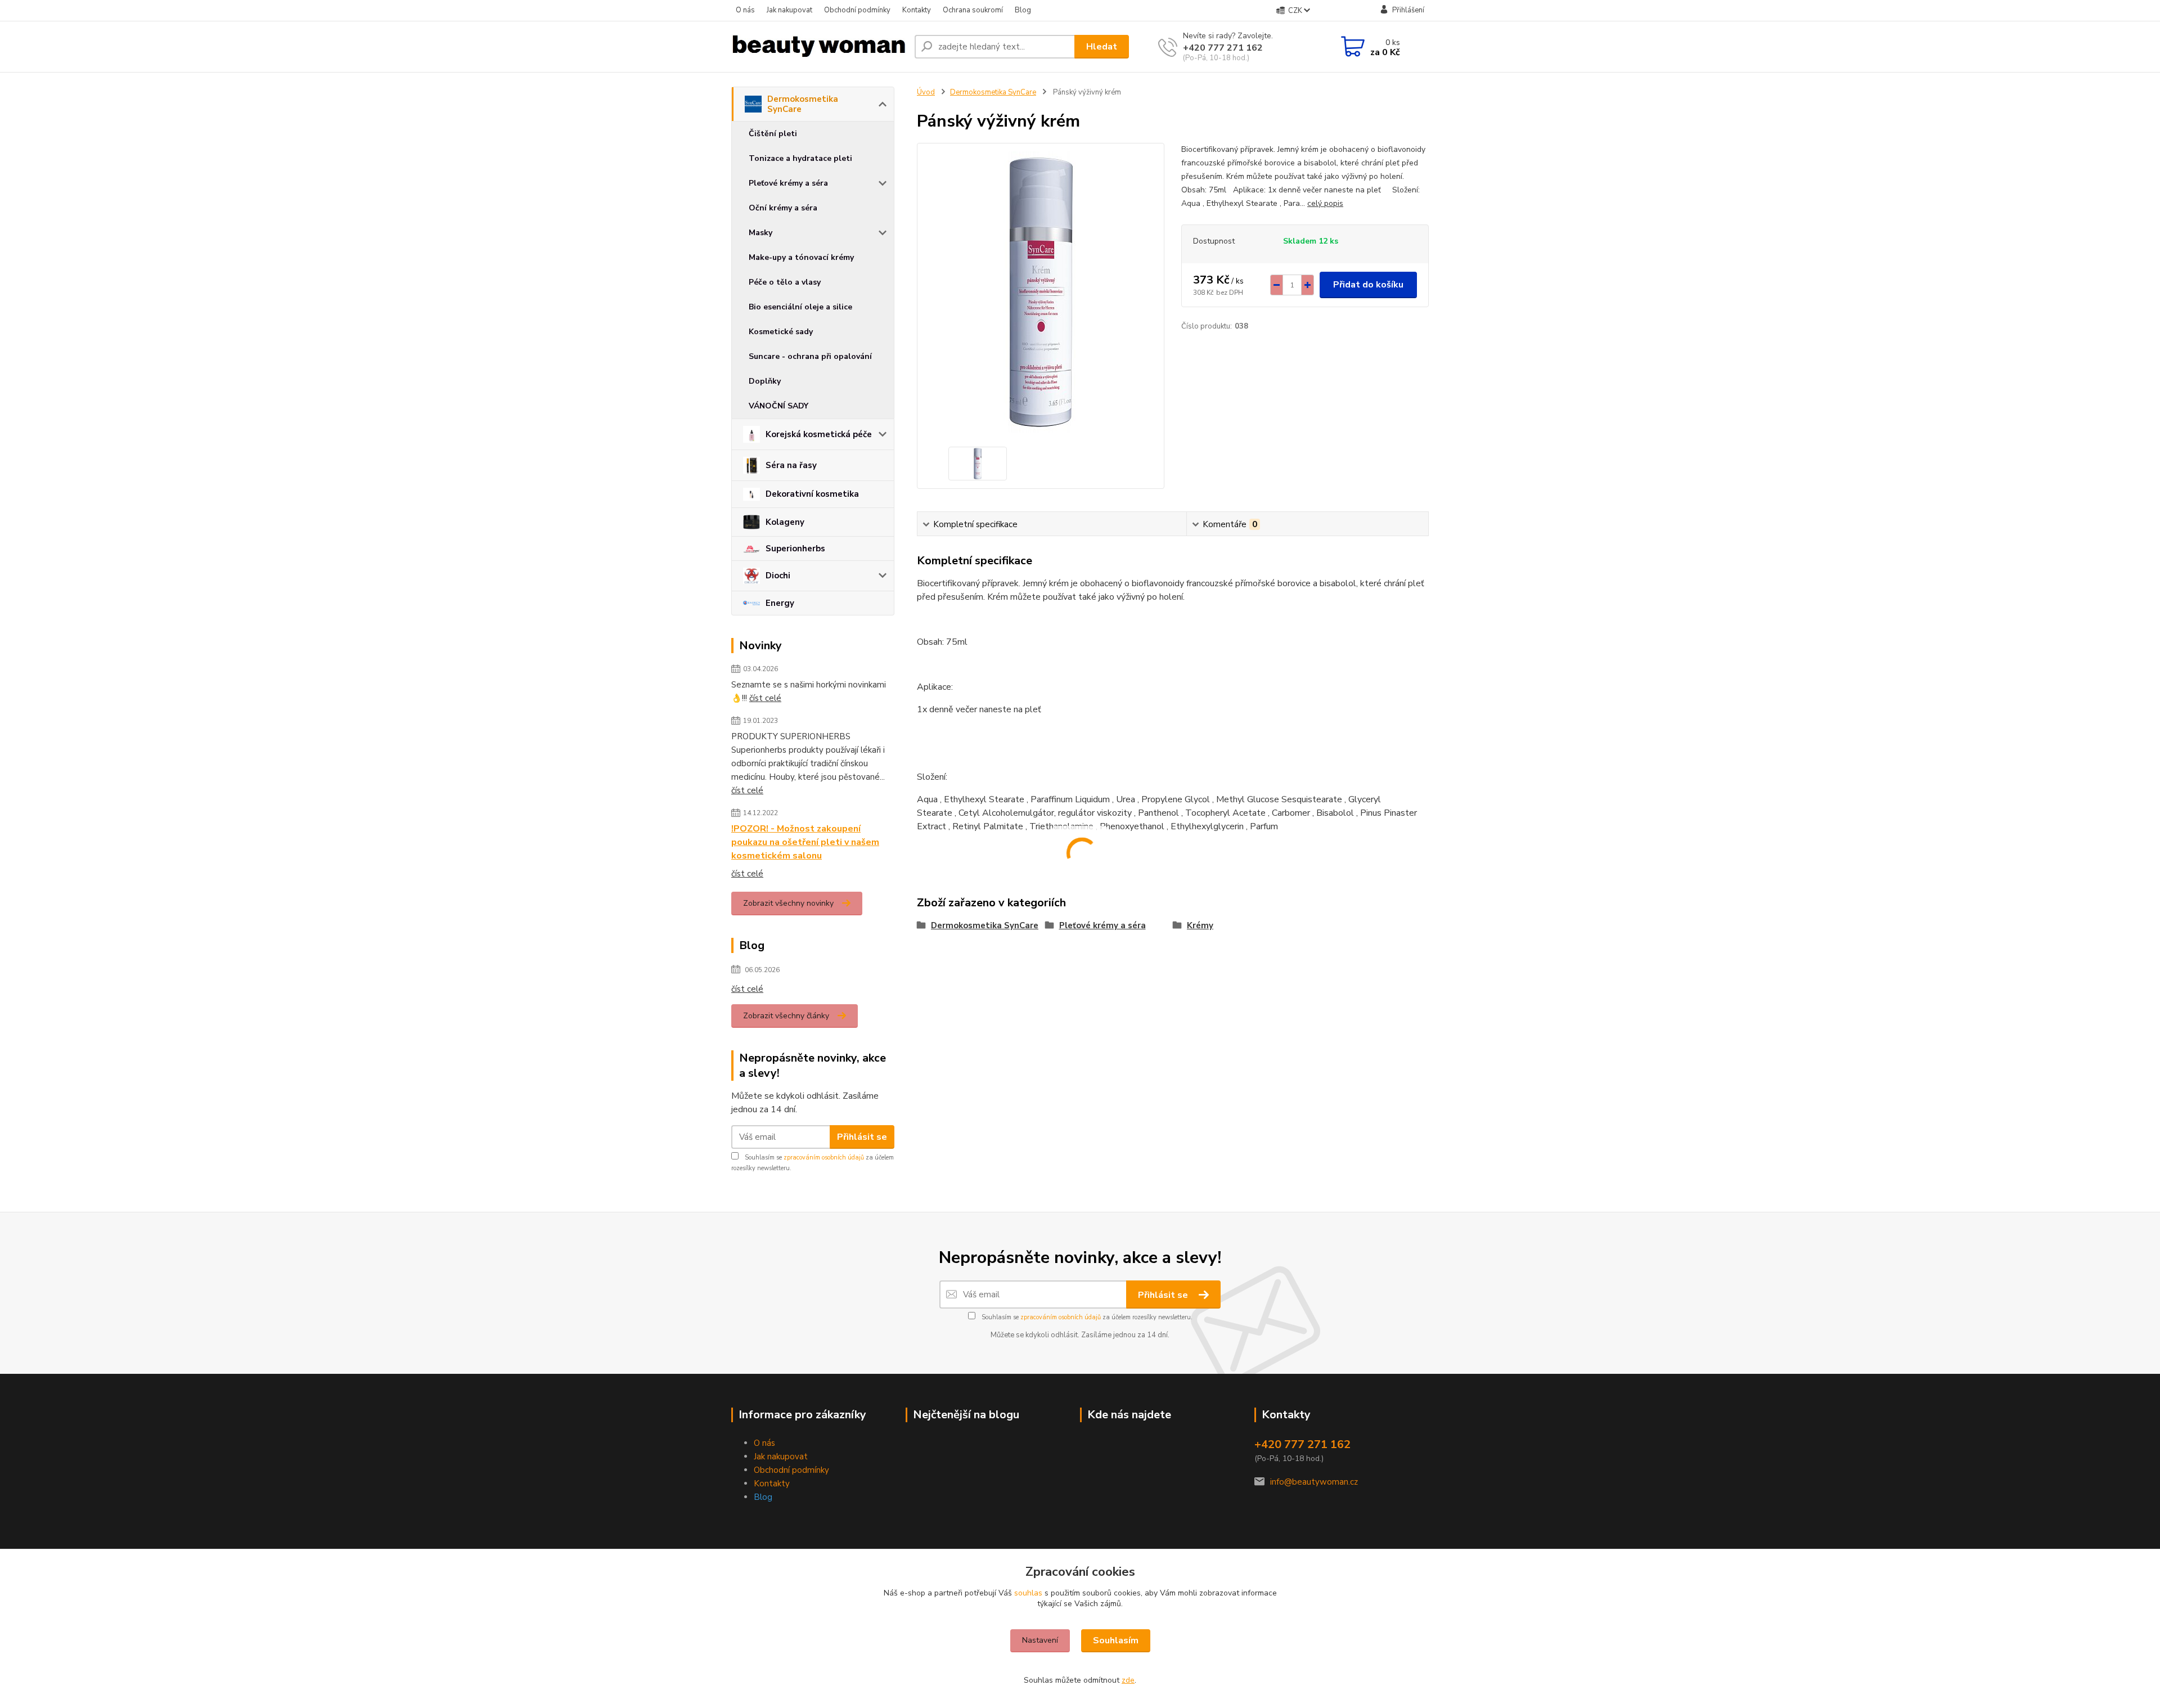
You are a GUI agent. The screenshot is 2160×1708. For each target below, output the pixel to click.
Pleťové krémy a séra (788, 183)
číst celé (765, 698)
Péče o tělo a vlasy (785, 282)
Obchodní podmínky (857, 10)
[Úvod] (818, 47)
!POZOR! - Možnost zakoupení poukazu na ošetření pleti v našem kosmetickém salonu (805, 842)
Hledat (1102, 47)
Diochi (778, 576)
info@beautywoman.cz (1314, 1482)
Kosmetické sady (781, 332)
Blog (1023, 10)
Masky (760, 233)
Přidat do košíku (1368, 285)
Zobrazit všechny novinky (788, 903)
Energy (780, 603)
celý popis (1325, 203)
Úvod (926, 92)
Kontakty (917, 10)
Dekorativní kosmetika (812, 494)
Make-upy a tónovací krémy (801, 257)
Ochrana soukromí (973, 10)
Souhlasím (1116, 1640)
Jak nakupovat (789, 10)
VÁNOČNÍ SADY (778, 406)
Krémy (1200, 925)
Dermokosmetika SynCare (803, 104)
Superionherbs (795, 549)
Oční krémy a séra (783, 208)
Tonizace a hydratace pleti (800, 158)
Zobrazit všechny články (786, 1016)
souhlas (1028, 1593)
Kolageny (785, 522)
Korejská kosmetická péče (819, 434)
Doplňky (765, 381)
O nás (745, 10)
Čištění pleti (773, 134)
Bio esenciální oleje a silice (800, 307)
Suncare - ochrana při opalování (810, 356)
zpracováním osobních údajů (824, 1158)
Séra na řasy (791, 465)
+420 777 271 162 (1223, 48)
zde (1128, 1680)
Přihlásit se (862, 1137)
